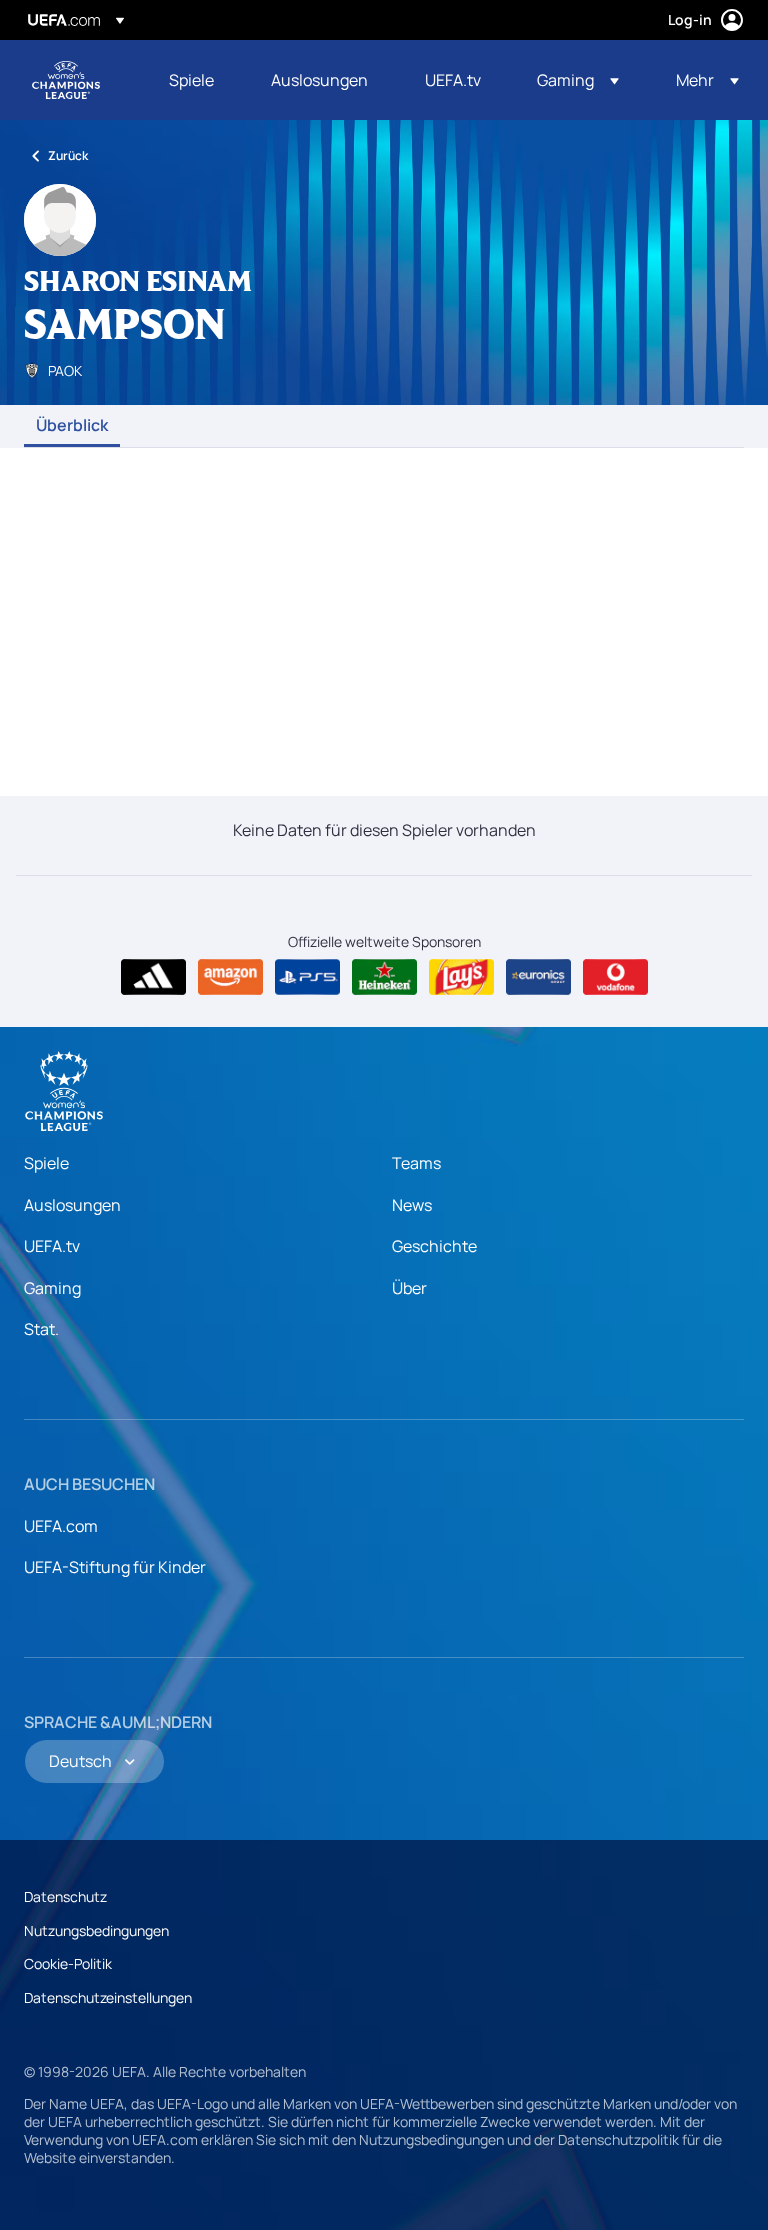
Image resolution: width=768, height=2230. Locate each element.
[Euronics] (538, 977)
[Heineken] (384, 977)
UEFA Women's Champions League (66, 80)
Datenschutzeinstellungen (108, 1997)
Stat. (41, 1329)
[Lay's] (461, 977)
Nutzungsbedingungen (96, 1930)
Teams (416, 1163)
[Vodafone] (615, 977)
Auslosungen (72, 1205)
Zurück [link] (68, 155)
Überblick (72, 426)
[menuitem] (195, 80)
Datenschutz (65, 1896)
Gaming (52, 1288)
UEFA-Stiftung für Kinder (115, 1567)
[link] (191, 80)
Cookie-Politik (68, 1963)
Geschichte (434, 1246)
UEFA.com (61, 1526)
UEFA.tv (52, 1246)
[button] (578, 80)
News (412, 1205)
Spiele (46, 1163)
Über (409, 1288)
